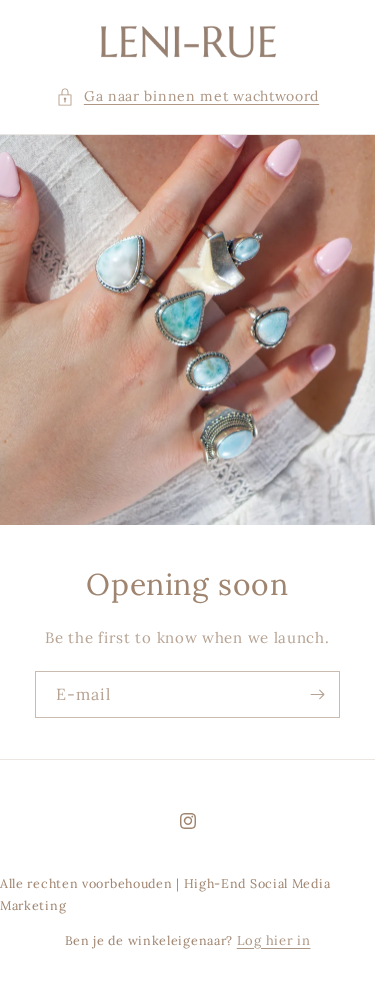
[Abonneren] (317, 694)
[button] (187, 96)
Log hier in (274, 940)
